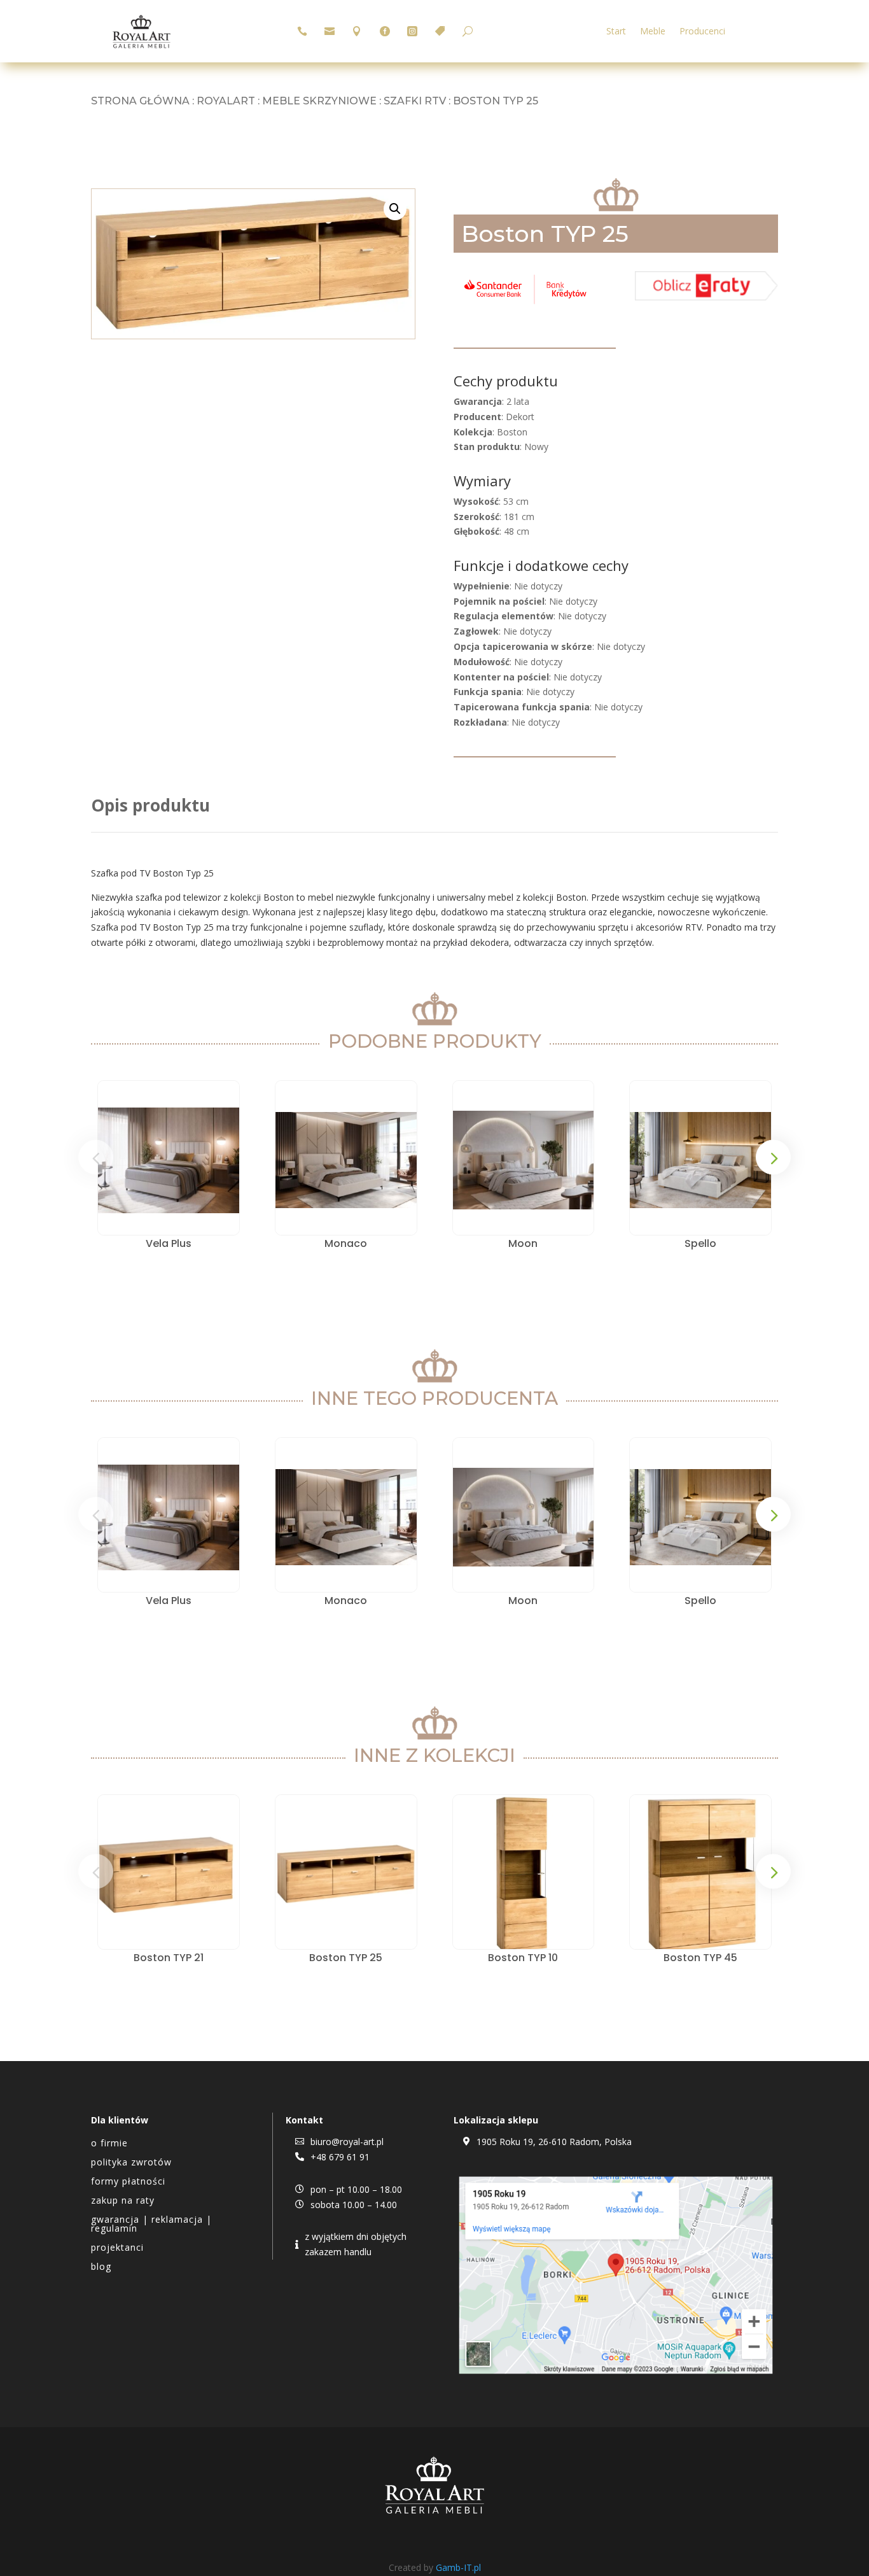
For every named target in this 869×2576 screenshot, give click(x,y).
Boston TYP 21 (169, 1958)
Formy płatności (128, 2182)
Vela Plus (169, 1243)
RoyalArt (226, 101)
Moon (523, 1243)
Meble (653, 32)
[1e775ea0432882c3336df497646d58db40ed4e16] (525, 304)
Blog (101, 2267)
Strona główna (140, 101)
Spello (700, 1243)
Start (616, 32)
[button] (395, 209)
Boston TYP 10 (523, 1958)
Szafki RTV (415, 101)
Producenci (702, 32)
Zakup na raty (123, 2201)
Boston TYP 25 (346, 1958)
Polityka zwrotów (131, 2163)
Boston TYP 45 (700, 1958)
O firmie (109, 2144)
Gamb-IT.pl (458, 2567)
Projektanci (117, 2248)
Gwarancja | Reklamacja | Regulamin (151, 2225)
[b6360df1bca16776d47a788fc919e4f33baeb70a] (706, 297)
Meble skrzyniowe (319, 101)
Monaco (346, 1243)
